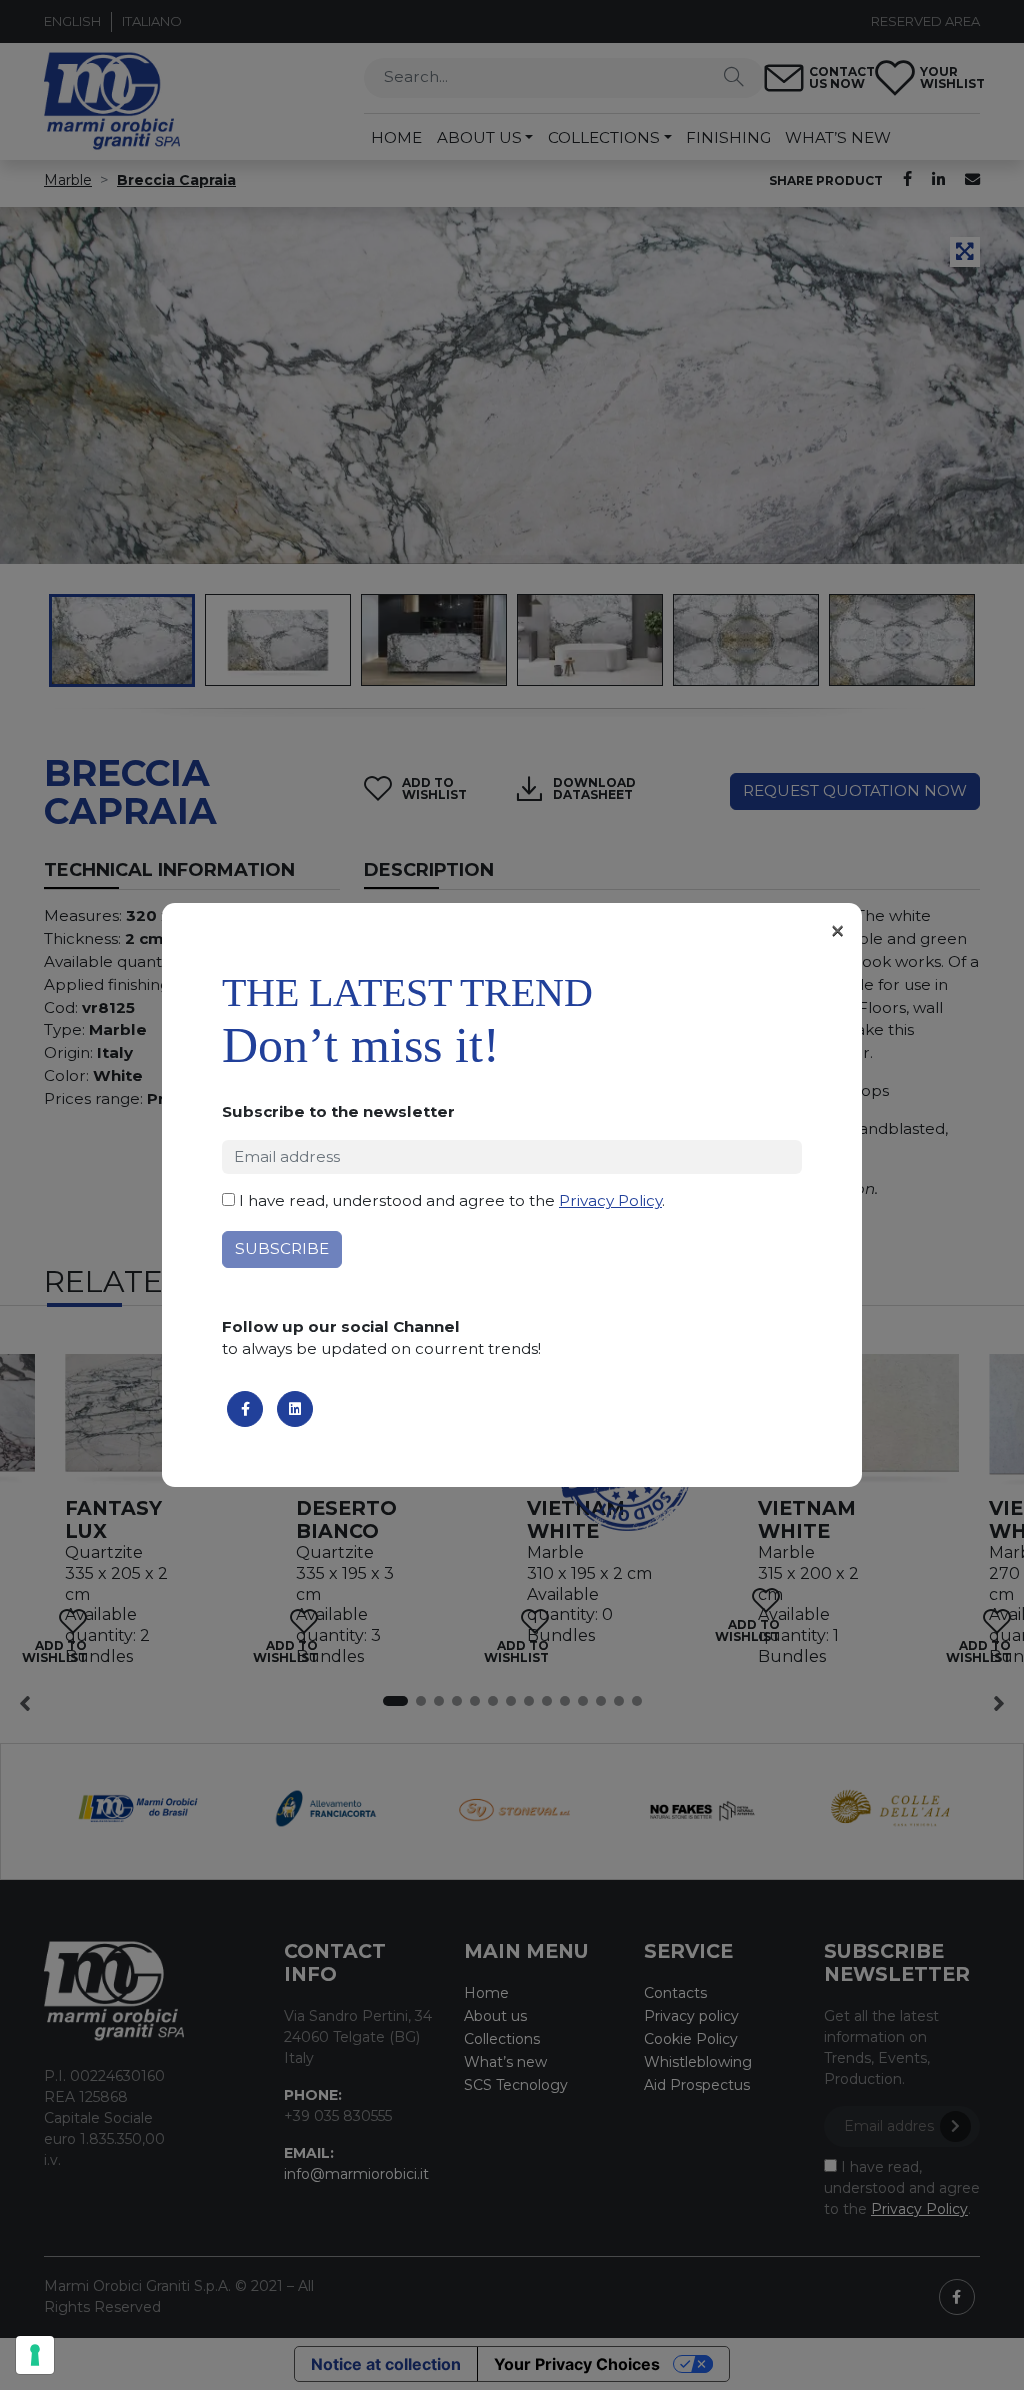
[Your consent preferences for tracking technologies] (35, 2355)
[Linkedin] (295, 1409)
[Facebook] (245, 1409)
